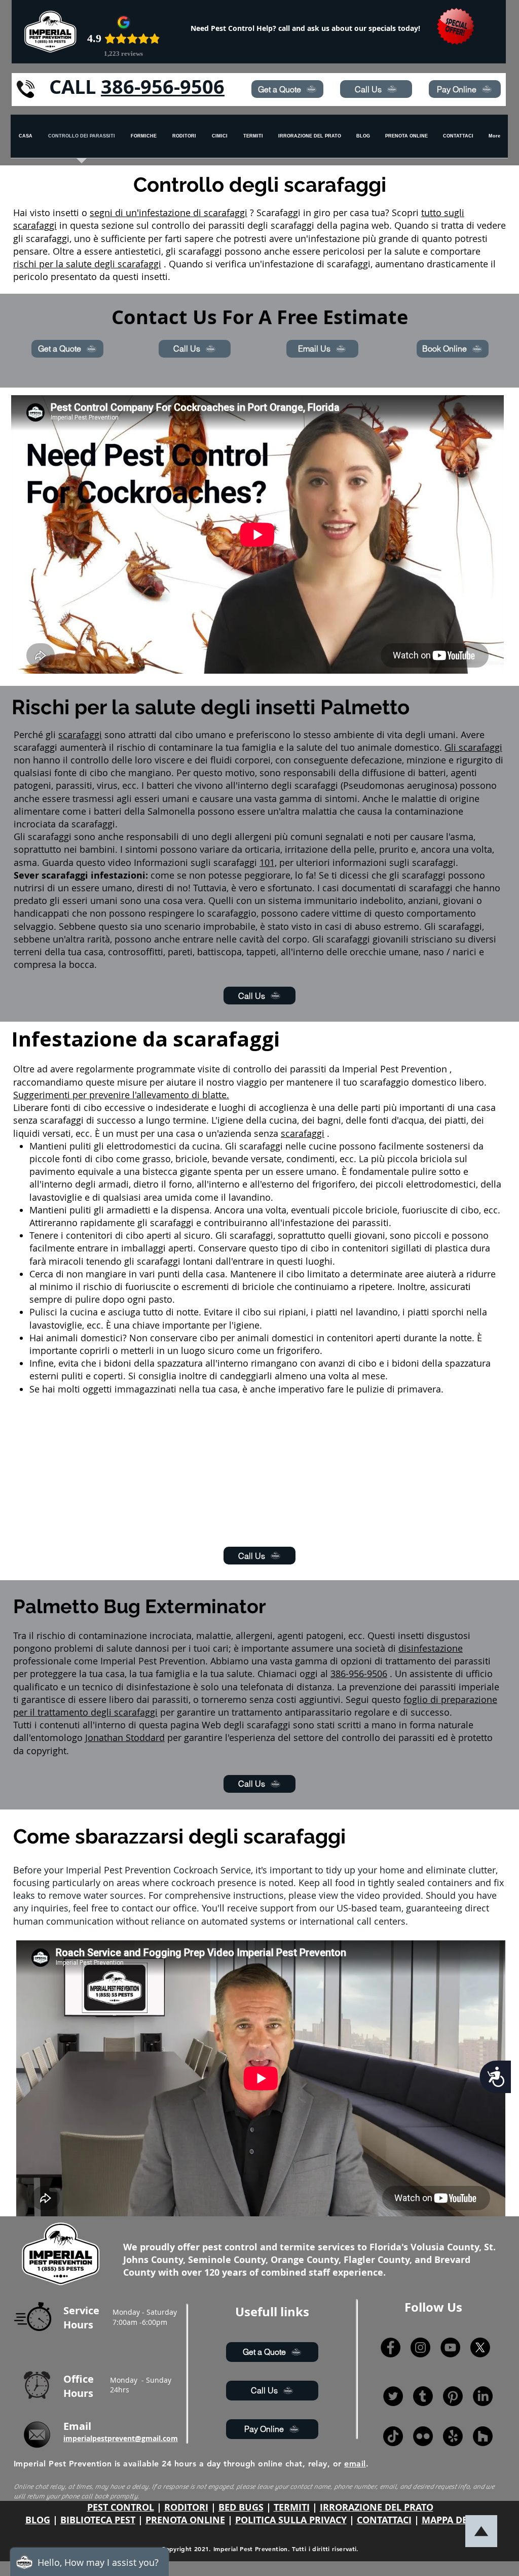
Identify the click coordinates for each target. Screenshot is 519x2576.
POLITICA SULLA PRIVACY (291, 2520)
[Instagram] (420, 2347)
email (355, 2464)
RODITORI (186, 2507)
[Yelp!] (453, 2436)
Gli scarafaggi (473, 747)
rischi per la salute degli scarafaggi (87, 264)
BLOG (38, 2520)
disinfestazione (431, 1648)
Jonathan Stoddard (125, 1737)
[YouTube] (450, 2347)
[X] (480, 2347)
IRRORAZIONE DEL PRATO (377, 2507)
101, (268, 862)
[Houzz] (483, 2436)
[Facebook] (391, 2347)
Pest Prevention (414, 1069)
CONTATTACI (384, 2520)
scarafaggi (80, 735)
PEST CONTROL (121, 2507)
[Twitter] (393, 2396)
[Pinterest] (453, 2396)
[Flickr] (423, 2436)
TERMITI (292, 2507)
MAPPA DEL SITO (458, 2520)
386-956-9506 (163, 86)
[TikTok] (393, 2436)
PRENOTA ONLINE (185, 2520)
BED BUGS (241, 2507)
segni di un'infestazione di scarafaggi (169, 213)
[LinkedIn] (483, 2396)
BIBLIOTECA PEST (98, 2520)
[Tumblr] (423, 2396)
